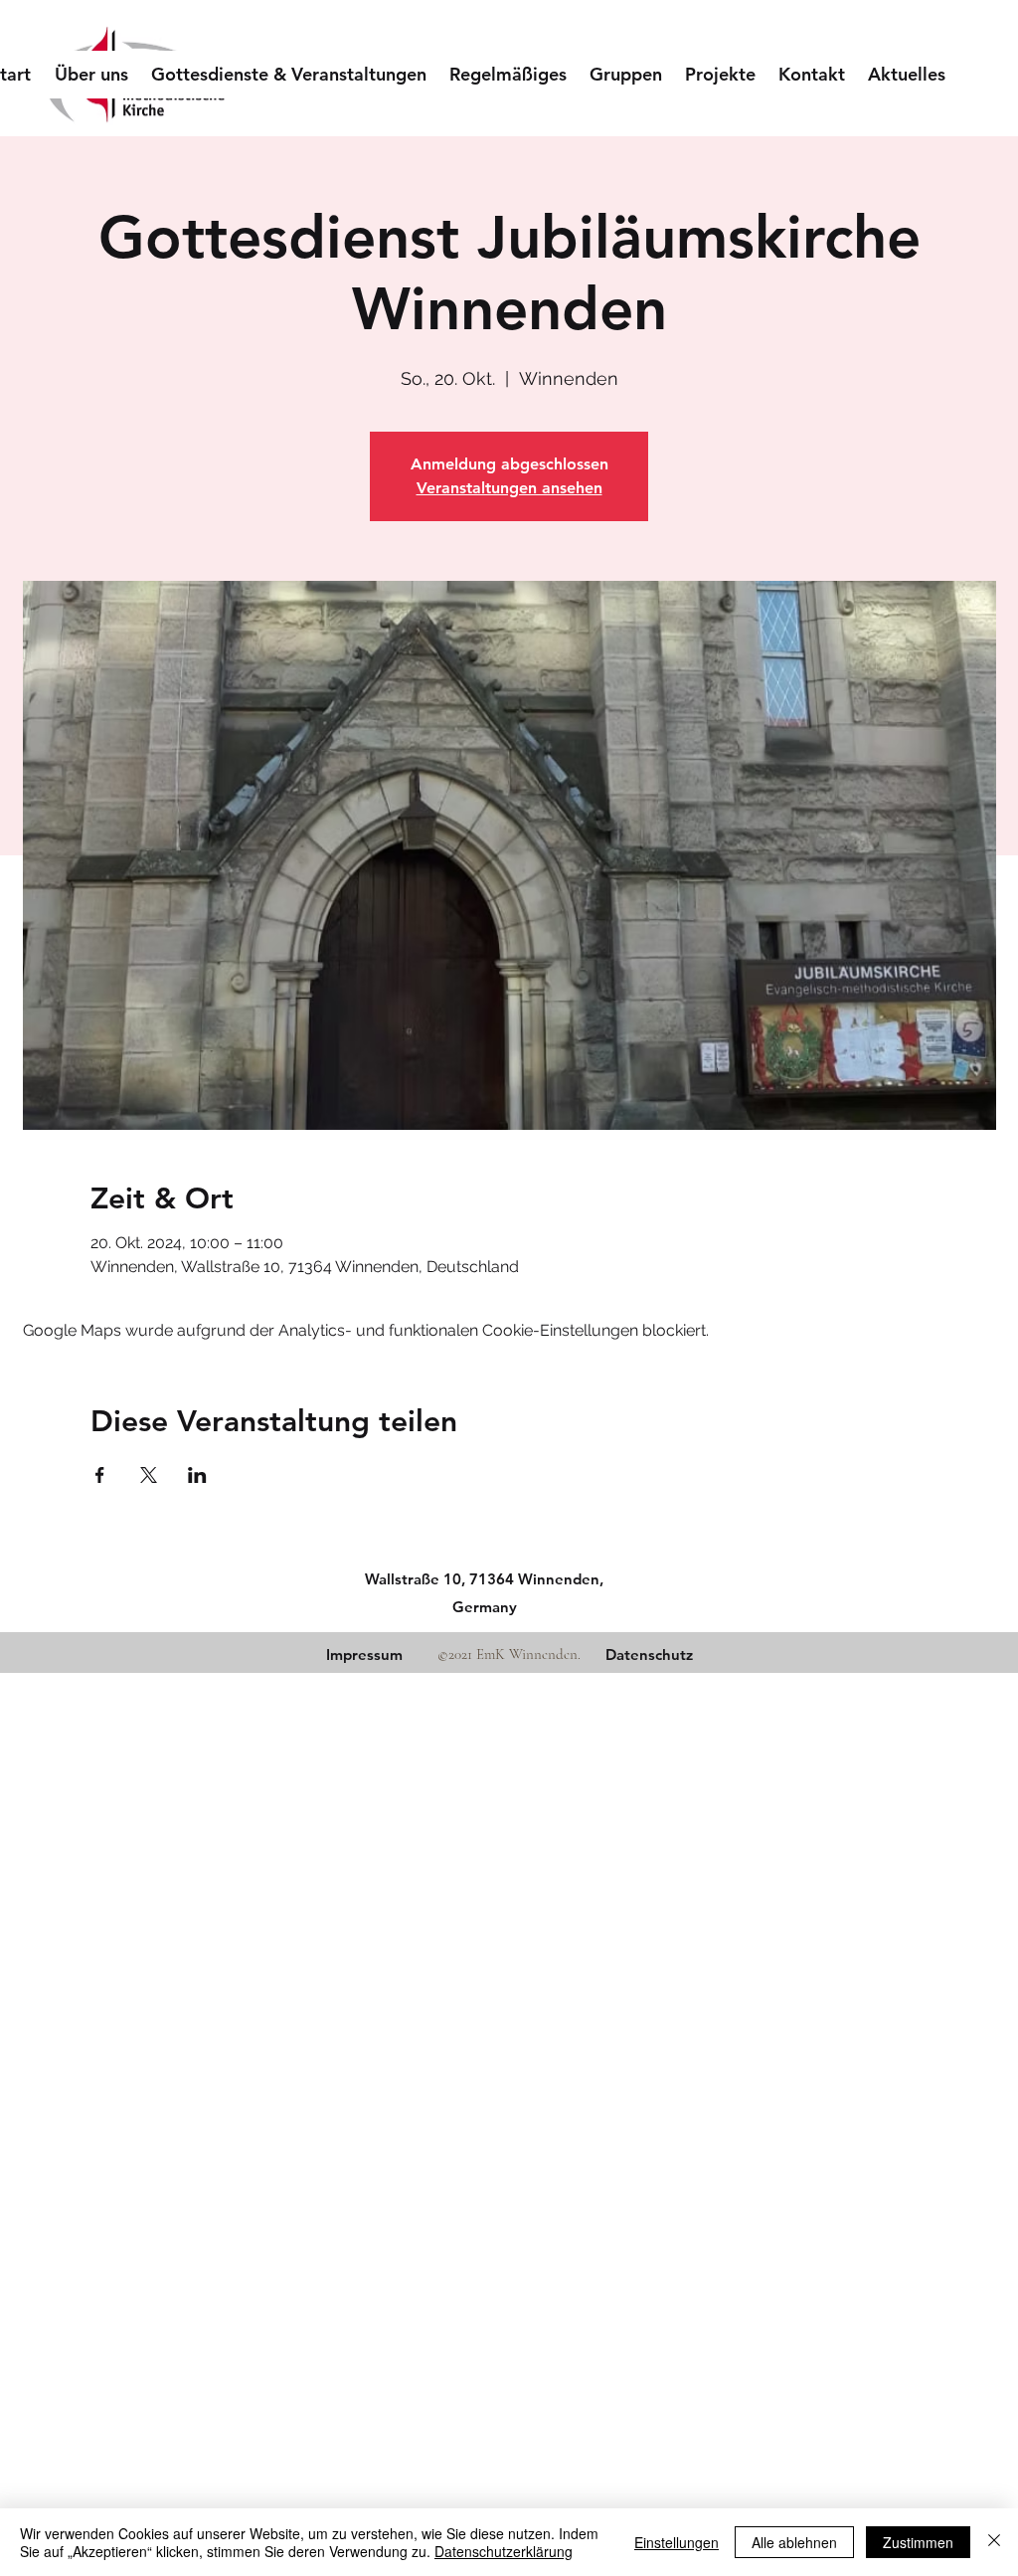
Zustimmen (918, 2542)
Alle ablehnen (794, 2542)
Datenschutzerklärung (504, 2551)
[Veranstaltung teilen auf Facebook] (100, 1475)
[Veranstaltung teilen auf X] (149, 1475)
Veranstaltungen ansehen (509, 488)
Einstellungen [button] (677, 2542)
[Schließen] (994, 2542)
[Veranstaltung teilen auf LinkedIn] (197, 1475)
